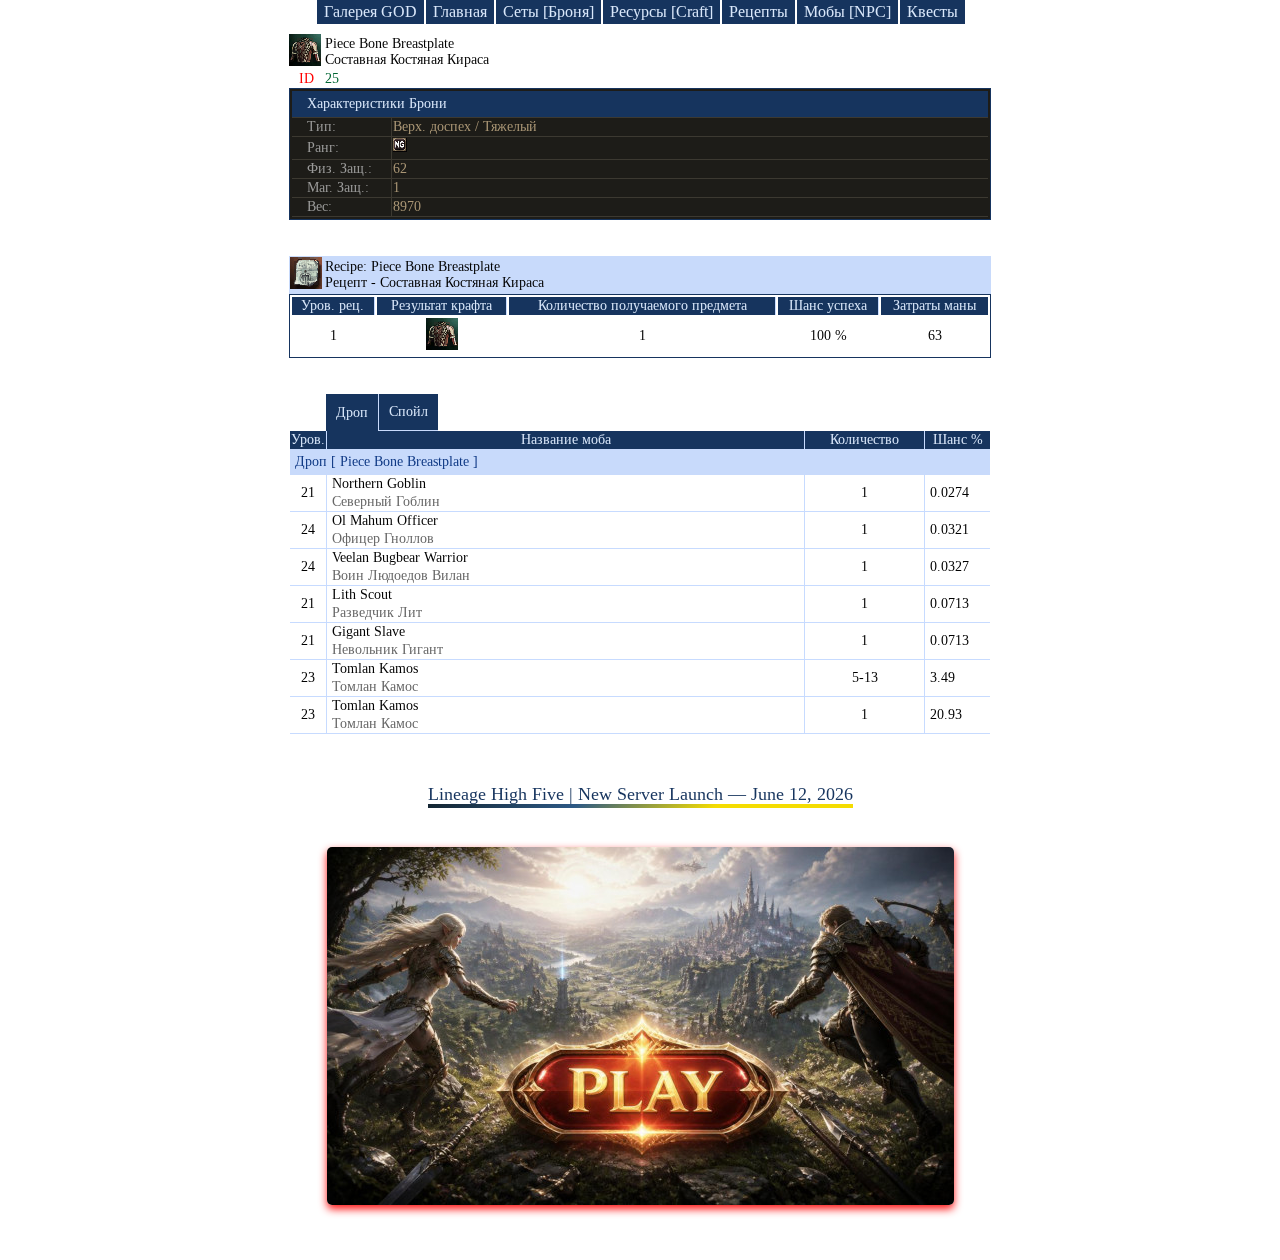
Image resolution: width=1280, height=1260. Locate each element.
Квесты (932, 11)
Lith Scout (362, 594)
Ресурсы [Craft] (661, 11)
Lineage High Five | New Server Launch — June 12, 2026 (640, 794)
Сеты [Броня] (548, 11)
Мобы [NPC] (847, 11)
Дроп (352, 412)
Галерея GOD (370, 11)
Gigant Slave (368, 631)
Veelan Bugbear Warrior (400, 557)
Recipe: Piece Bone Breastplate (434, 274)
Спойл (408, 411)
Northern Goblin (379, 483)
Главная (460, 11)
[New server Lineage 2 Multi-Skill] (640, 1199)
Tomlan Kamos (375, 668)
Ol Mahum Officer (385, 520)
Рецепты (758, 11)
